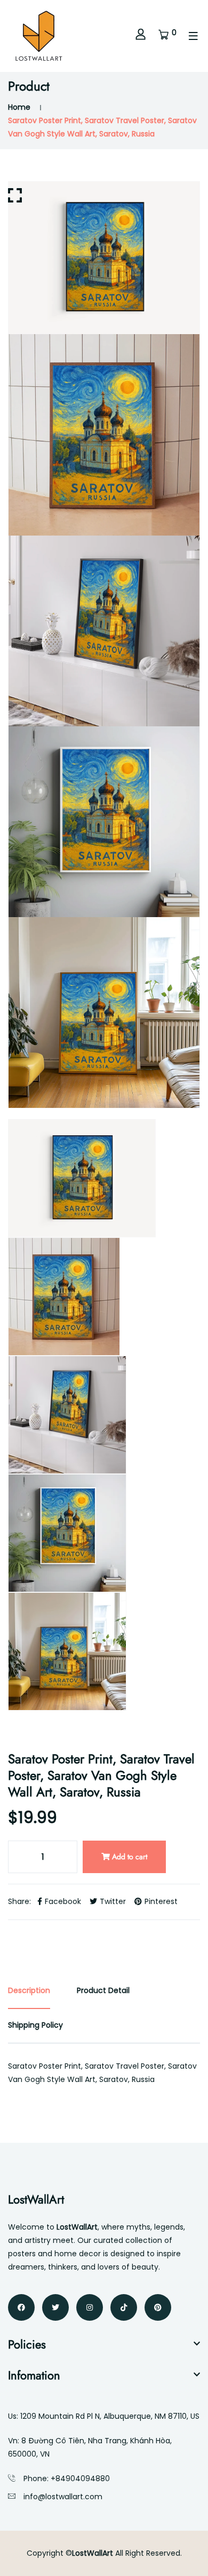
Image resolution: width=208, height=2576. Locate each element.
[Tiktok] (124, 2307)
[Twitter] (55, 2307)
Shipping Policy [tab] (35, 2025)
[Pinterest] (158, 2307)
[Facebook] (21, 2307)
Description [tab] (29, 1990)
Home (19, 107)
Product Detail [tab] (103, 1990)
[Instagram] (90, 2307)
